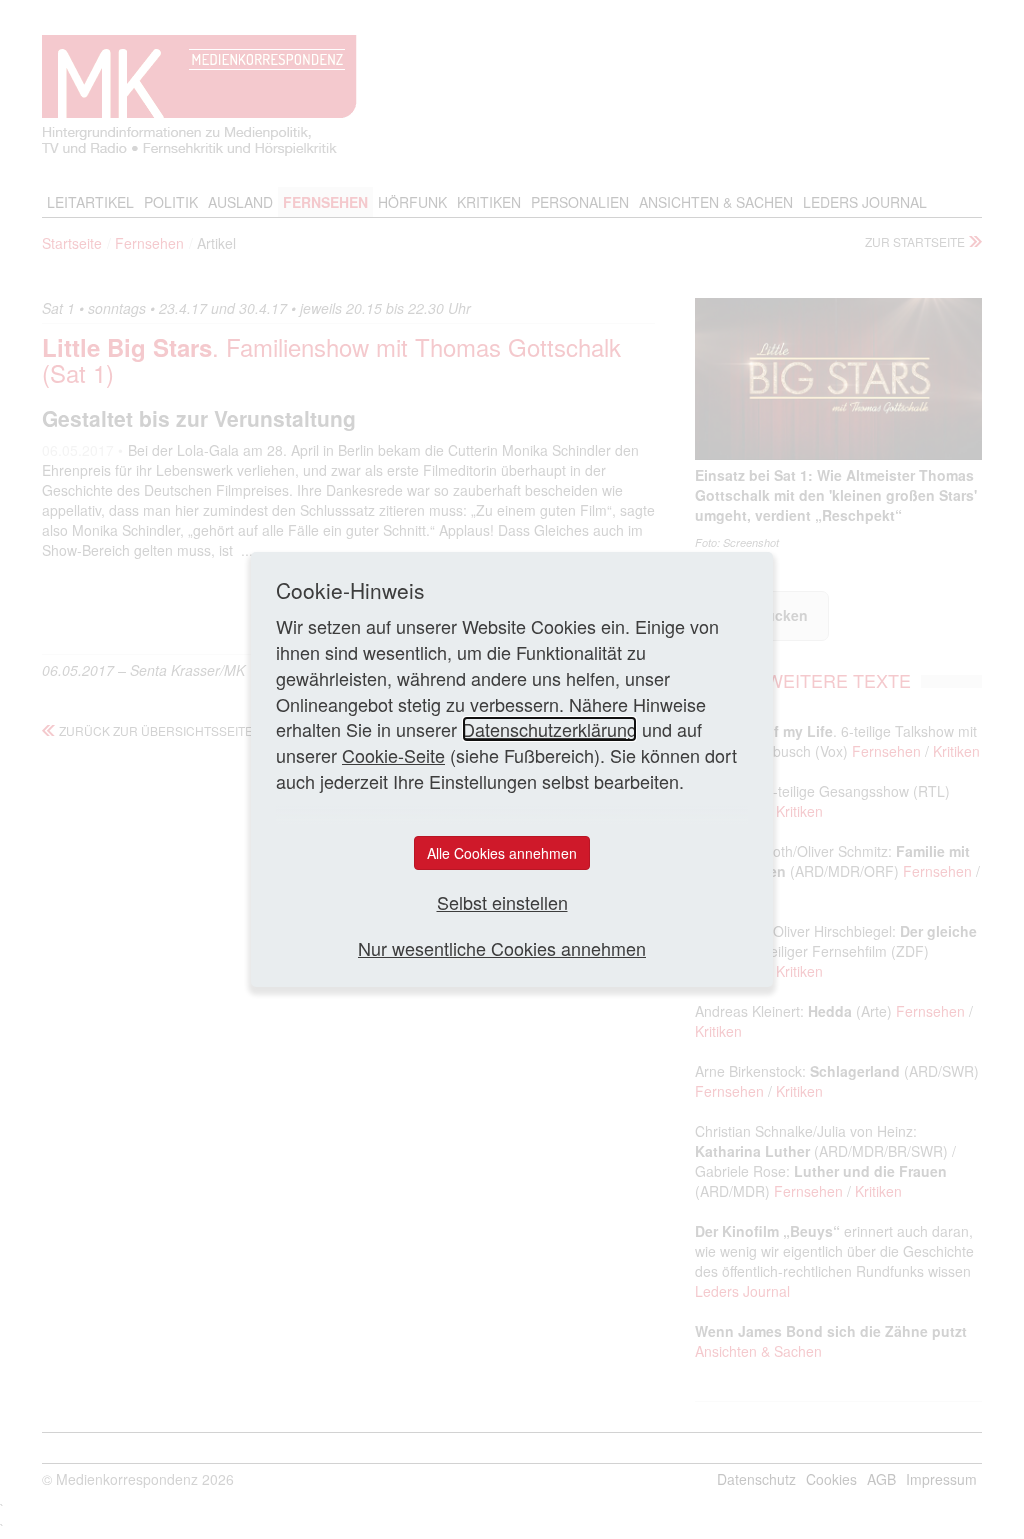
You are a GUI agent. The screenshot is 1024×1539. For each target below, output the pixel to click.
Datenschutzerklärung (549, 729)
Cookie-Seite (393, 755)
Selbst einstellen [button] (502, 902)
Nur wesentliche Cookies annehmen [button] (502, 948)
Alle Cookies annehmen (502, 853)
